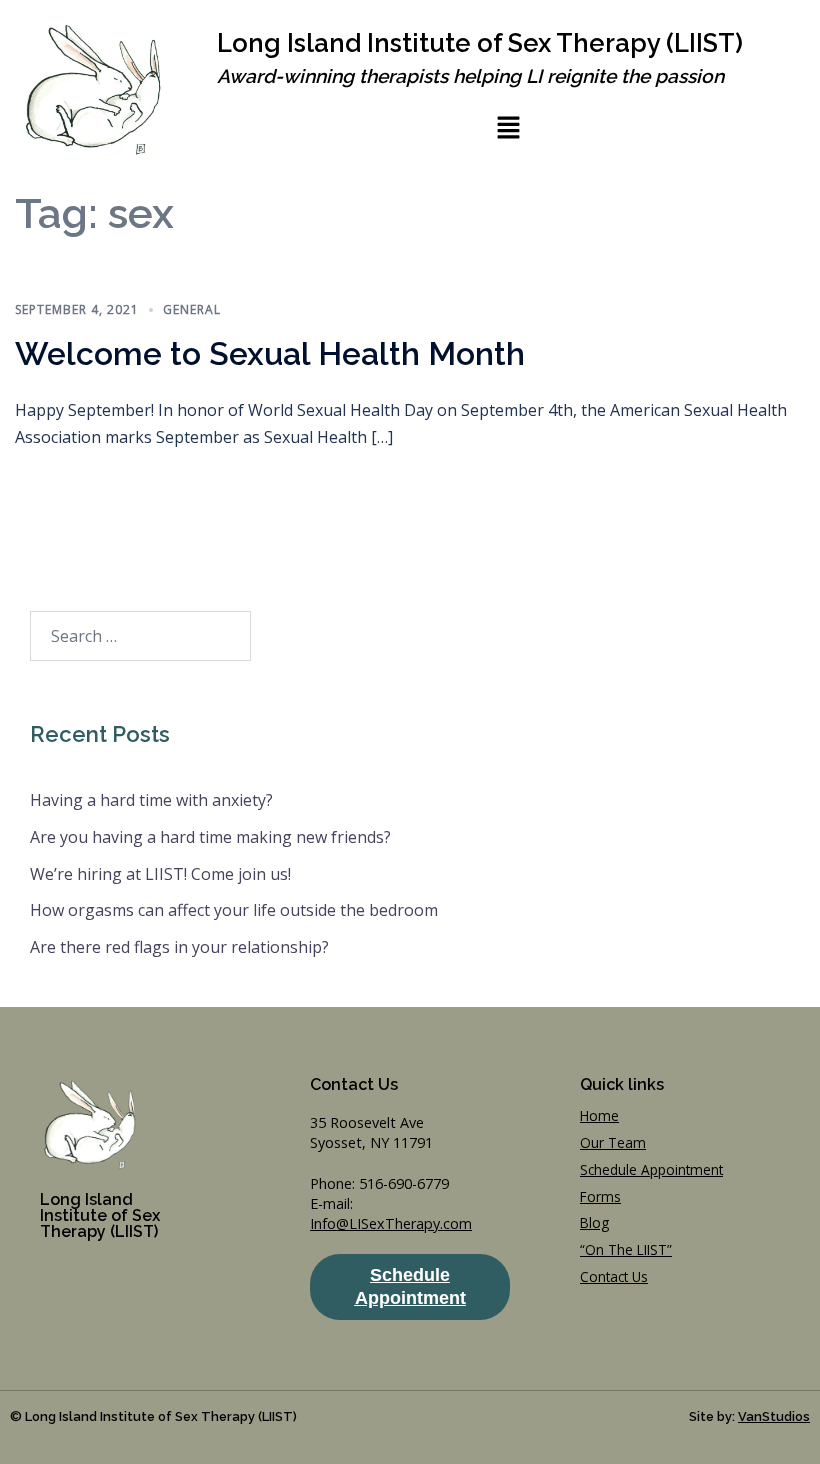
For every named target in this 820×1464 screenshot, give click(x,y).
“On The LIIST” (626, 1249)
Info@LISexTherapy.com (391, 1223)
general (192, 309)
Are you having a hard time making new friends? (210, 837)
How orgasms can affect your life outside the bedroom (234, 910)
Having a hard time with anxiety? (151, 800)
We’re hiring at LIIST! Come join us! (160, 874)
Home (599, 1115)
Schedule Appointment (651, 1169)
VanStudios (774, 1416)
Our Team (613, 1142)
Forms (600, 1196)
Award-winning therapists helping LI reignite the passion (470, 76)
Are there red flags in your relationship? (179, 947)
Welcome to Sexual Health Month (270, 353)
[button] (508, 127)
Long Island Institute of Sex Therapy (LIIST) (480, 43)
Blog (594, 1222)
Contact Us (614, 1276)
